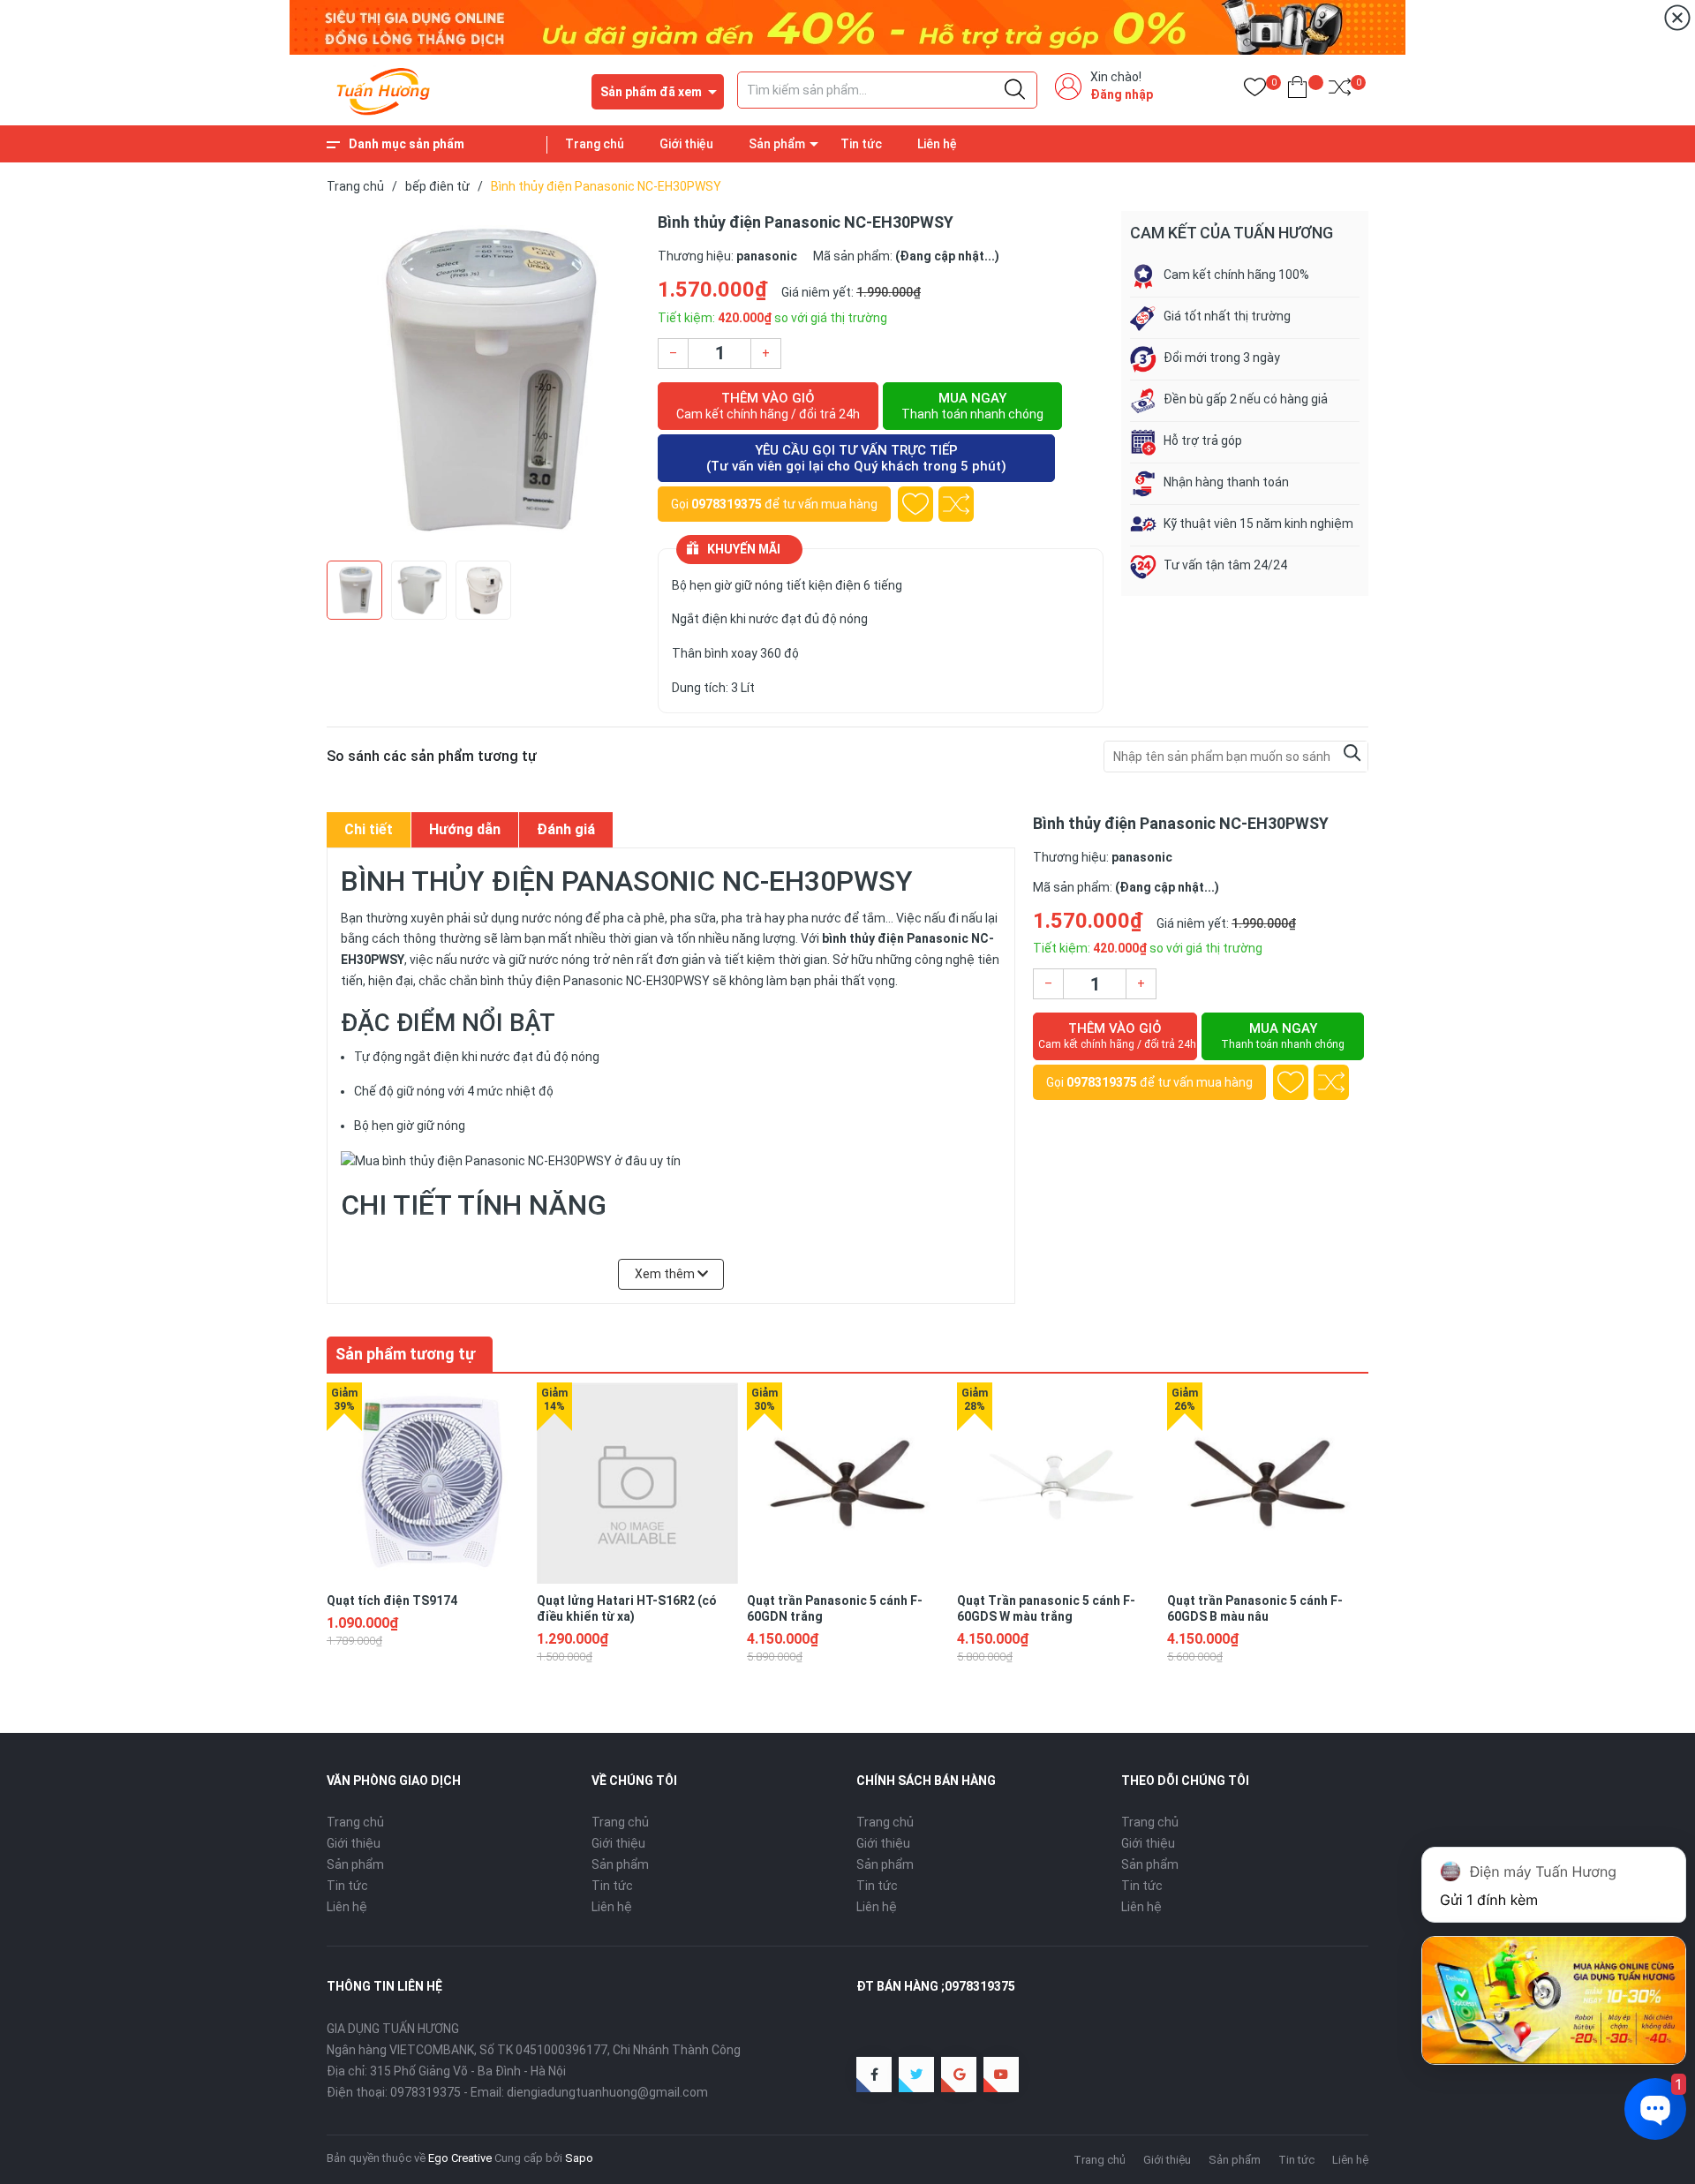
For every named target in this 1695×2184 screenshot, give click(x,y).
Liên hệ (937, 144)
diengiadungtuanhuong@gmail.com (607, 2092)
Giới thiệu (686, 144)
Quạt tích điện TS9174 (392, 1600)
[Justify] (1015, 90)
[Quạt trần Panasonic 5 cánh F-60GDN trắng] (847, 1483)
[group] (483, 381)
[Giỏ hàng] (1297, 90)
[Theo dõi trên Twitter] (916, 2075)
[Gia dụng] (847, 26)
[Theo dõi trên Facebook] (874, 2075)
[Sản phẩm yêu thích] (1255, 90)
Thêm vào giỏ (768, 406)
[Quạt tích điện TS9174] (427, 1483)
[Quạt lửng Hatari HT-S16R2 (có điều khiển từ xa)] (637, 1483)
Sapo (579, 2158)
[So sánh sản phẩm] (1340, 90)
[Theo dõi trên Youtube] (1001, 2075)
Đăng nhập (1122, 94)
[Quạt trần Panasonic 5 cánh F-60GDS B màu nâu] (1268, 1483)
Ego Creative (460, 2158)
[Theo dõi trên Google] (959, 2075)
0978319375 (727, 504)
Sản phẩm (777, 144)
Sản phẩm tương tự (405, 1354)
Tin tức (861, 144)
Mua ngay (972, 406)
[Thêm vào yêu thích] (915, 504)
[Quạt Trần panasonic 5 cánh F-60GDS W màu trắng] (1058, 1483)
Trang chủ (595, 144)
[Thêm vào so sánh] (956, 504)
